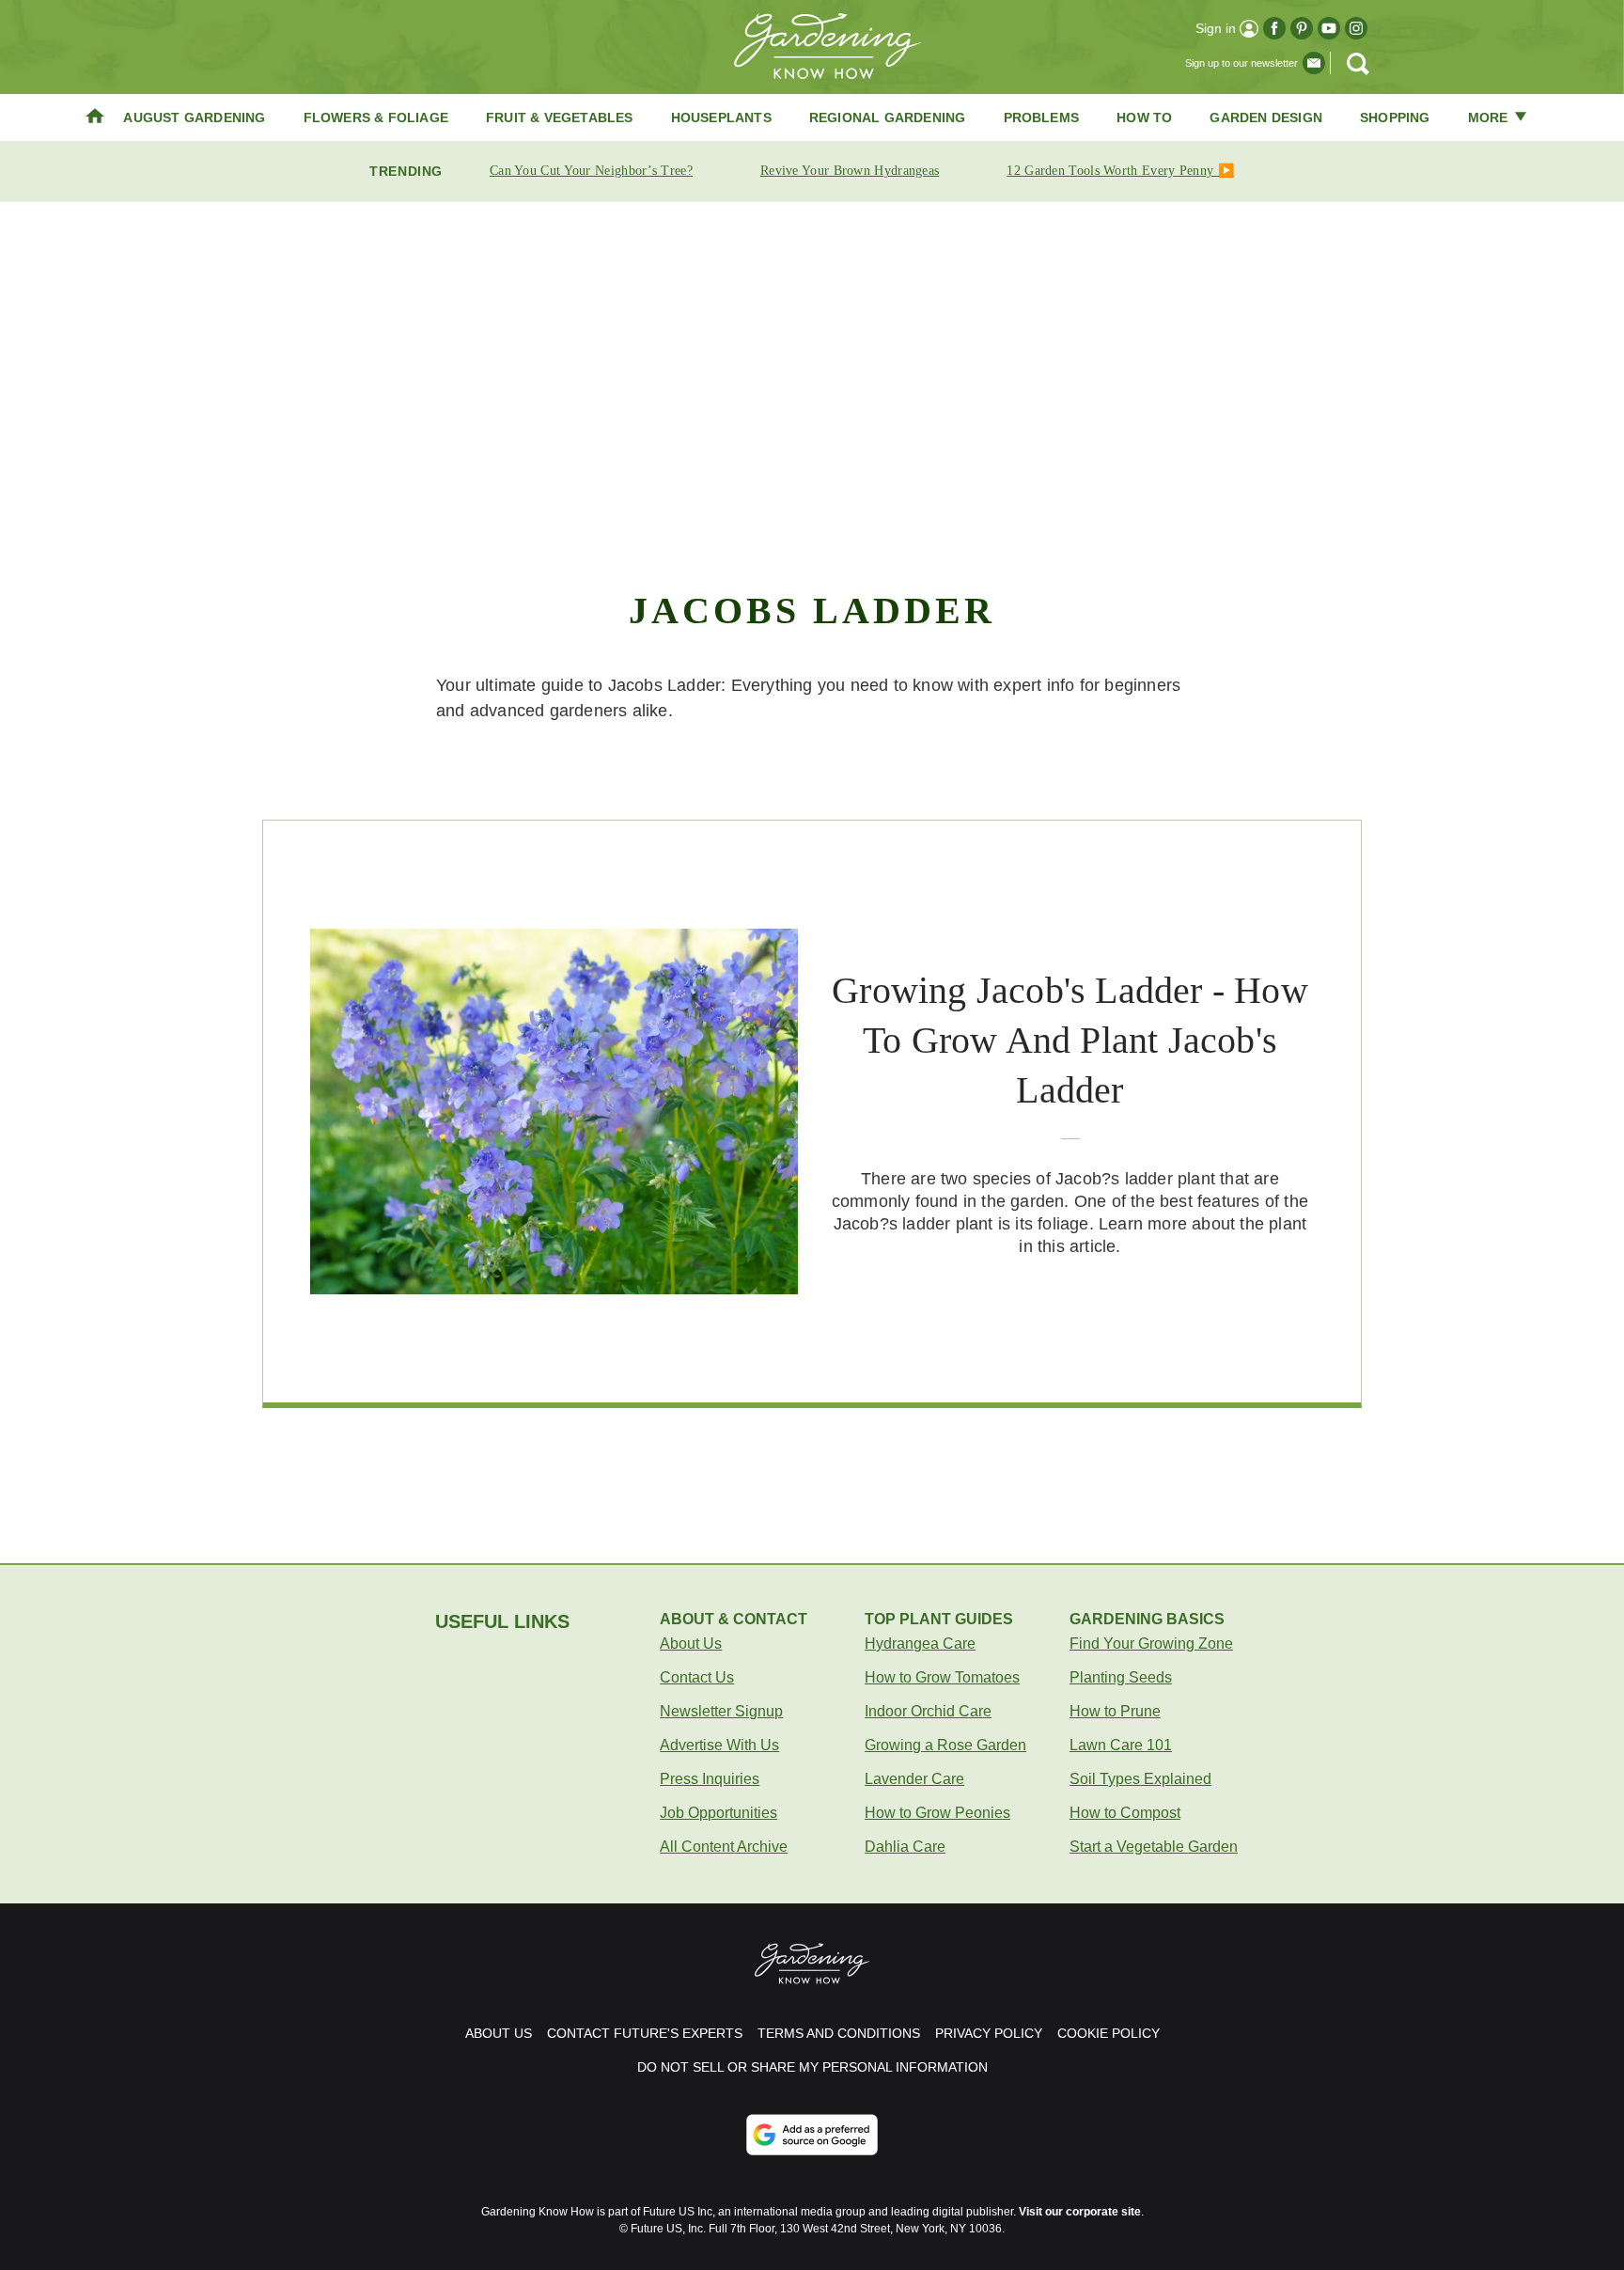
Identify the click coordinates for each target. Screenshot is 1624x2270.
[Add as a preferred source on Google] (812, 2135)
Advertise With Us (719, 1745)
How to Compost (1125, 1813)
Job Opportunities (718, 1813)
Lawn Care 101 (1121, 1745)
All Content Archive (724, 1847)
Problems (1042, 117)
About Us (691, 1644)
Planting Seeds (1121, 1677)
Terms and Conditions (839, 2033)
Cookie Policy (1109, 2033)
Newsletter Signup (721, 1711)
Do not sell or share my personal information (812, 2067)
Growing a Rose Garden (945, 1745)
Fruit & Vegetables (560, 117)
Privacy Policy (989, 2033)
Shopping (1395, 117)
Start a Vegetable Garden (1154, 1847)
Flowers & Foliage (376, 117)
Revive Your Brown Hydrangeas (850, 171)
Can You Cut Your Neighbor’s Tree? (591, 171)
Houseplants (721, 117)
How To (1144, 117)
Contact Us (697, 1677)
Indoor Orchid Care (928, 1711)
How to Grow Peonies (937, 1813)
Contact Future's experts (645, 2033)
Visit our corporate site (1080, 2212)
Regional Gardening (888, 117)
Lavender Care (914, 1779)
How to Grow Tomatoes (942, 1677)
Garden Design (1266, 117)
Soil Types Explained (1140, 1779)
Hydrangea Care (920, 1644)
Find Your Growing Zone (1151, 1644)
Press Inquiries (710, 1779)
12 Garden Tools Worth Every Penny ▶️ (1120, 171)
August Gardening (194, 117)
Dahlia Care (905, 1847)
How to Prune (1115, 1711)
